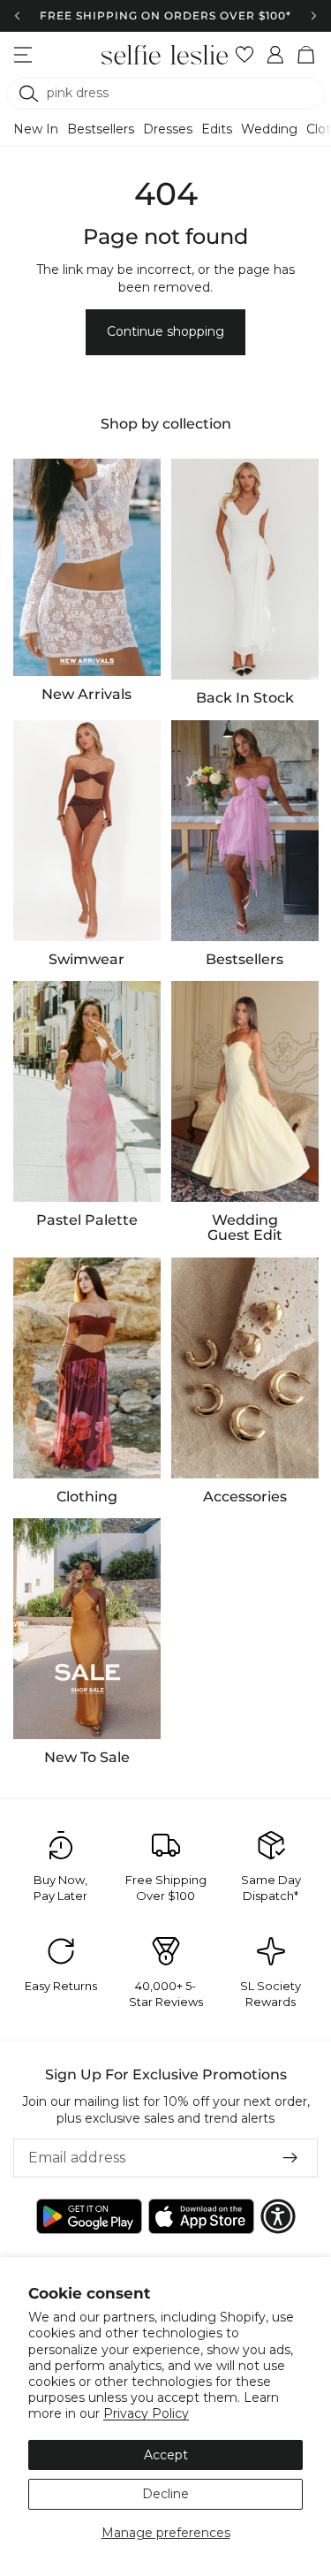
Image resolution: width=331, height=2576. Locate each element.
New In (36, 129)
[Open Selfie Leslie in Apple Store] (201, 2216)
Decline (165, 2494)
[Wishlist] (245, 55)
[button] (278, 2216)
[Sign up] (290, 2158)
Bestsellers (101, 129)
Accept (166, 2455)
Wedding (269, 129)
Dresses (168, 129)
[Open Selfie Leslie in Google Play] (89, 2216)
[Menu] (23, 55)
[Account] (276, 55)
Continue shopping (165, 331)
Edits (217, 129)
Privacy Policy (146, 2413)
